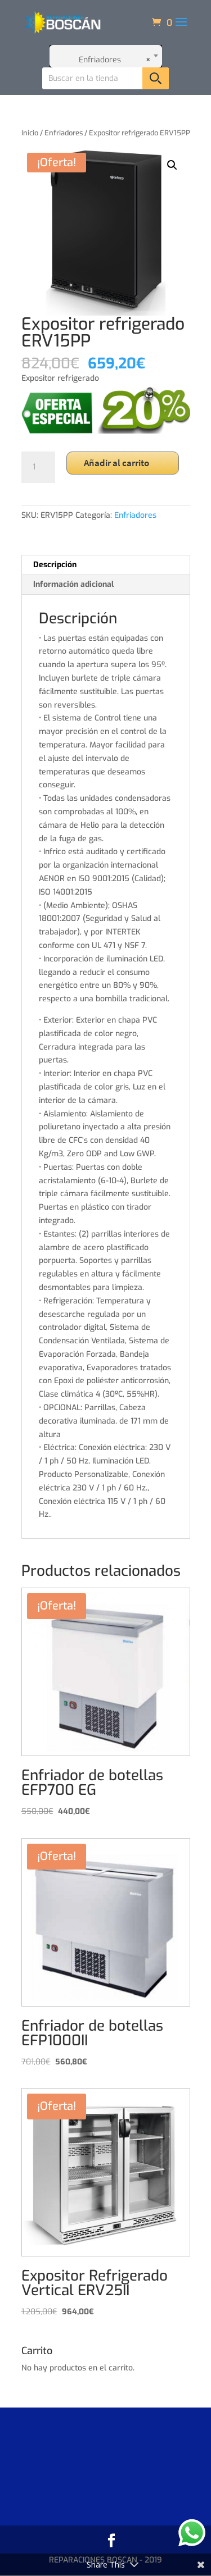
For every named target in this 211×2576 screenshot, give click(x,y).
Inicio (30, 133)
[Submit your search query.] (156, 78)
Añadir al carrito (116, 463)
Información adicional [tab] (73, 584)
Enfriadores (64, 133)
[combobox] (106, 56)
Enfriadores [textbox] (115, 60)
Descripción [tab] (55, 565)
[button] (172, 165)
